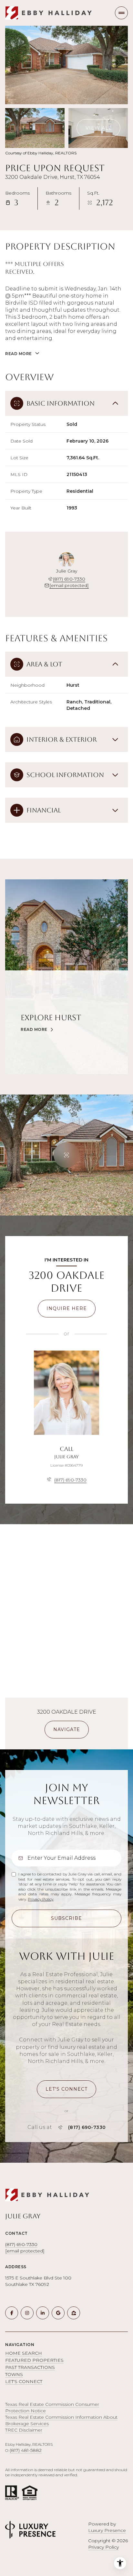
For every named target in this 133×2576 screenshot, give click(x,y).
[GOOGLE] (58, 2313)
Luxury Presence (107, 2530)
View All (99, 128)
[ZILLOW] (74, 2313)
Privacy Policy (41, 1899)
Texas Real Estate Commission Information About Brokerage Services (61, 2420)
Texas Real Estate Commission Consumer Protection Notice (52, 2407)
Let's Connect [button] (24, 2381)
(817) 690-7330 (69, 579)
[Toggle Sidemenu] (121, 13)
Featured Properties (34, 2360)
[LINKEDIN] (43, 2313)
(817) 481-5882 (26, 2450)
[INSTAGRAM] (27, 2313)
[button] (66, 2089)
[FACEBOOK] (12, 2313)
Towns (14, 2374)
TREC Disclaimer (24, 2430)
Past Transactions (30, 2367)
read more (34, 1030)
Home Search (24, 2353)
